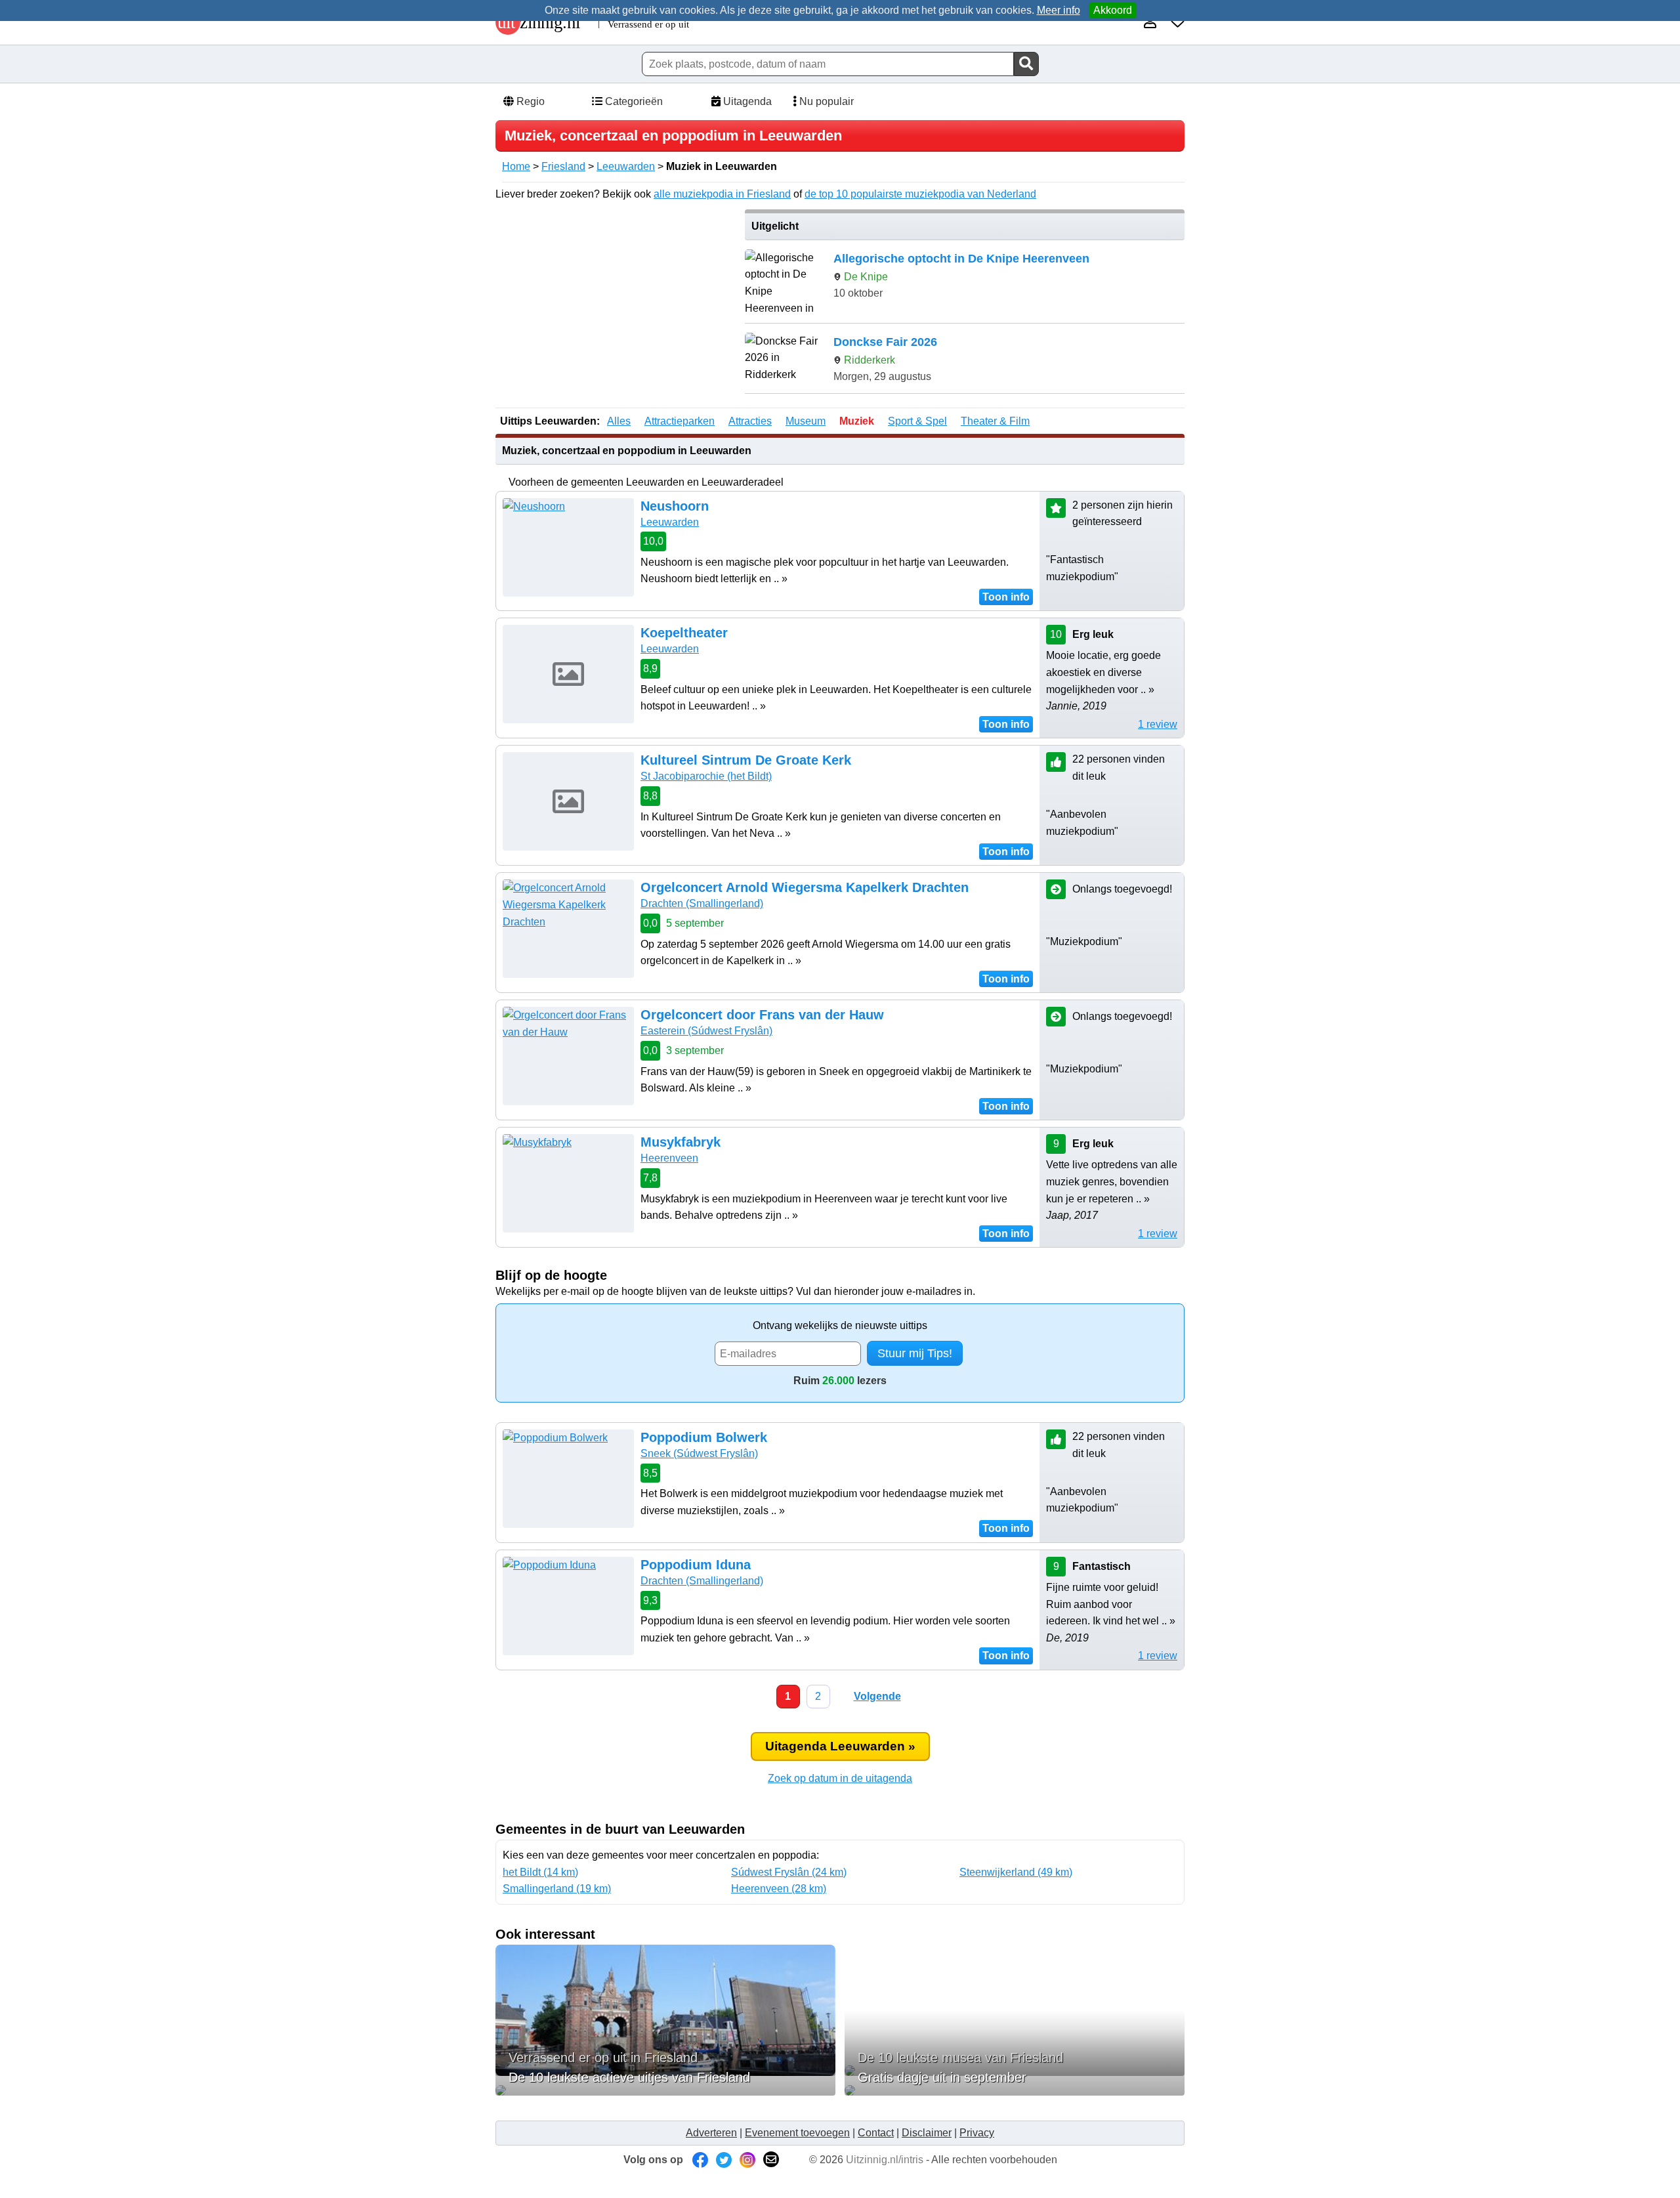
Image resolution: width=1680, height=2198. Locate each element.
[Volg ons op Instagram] (747, 2160)
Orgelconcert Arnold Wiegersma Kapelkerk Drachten (805, 887)
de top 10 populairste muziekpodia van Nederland (920, 194)
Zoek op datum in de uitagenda (840, 1778)
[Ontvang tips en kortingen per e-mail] (771, 2160)
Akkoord (1113, 10)
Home (516, 166)
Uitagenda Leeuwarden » (840, 1746)
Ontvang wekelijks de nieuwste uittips (840, 1325)
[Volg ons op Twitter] (724, 2160)
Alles (619, 421)
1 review (1158, 724)
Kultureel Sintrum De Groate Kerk (746, 760)
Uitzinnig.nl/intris (885, 2160)
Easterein (706, 1031)
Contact (876, 2133)
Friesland (563, 166)
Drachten (702, 903)
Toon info (1006, 597)
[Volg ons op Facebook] (700, 2160)
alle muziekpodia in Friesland (722, 194)
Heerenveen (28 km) (779, 1889)
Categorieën (633, 101)
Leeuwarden (626, 166)
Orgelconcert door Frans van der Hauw (762, 1015)
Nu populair (825, 101)
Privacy (977, 2133)
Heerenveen (669, 1158)
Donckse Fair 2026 (885, 342)
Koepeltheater (684, 633)
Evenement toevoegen (797, 2133)
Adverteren (711, 2133)
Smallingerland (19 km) (557, 1889)
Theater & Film (995, 421)
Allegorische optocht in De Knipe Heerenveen (961, 259)
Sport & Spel (917, 421)
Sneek (699, 1453)
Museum (806, 421)
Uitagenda (746, 101)
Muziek (857, 421)
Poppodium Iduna (696, 1565)
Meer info (1059, 10)
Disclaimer (927, 2133)
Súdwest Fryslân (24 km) (789, 1872)
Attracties (750, 421)
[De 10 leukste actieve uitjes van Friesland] (665, 2090)
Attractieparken (680, 421)
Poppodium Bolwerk (704, 1437)
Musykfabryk (681, 1142)
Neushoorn (675, 506)
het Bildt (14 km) (540, 1872)
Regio (529, 101)
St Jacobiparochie (706, 776)
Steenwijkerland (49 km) (1016, 1872)
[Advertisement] (616, 301)
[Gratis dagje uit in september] (1015, 2090)
